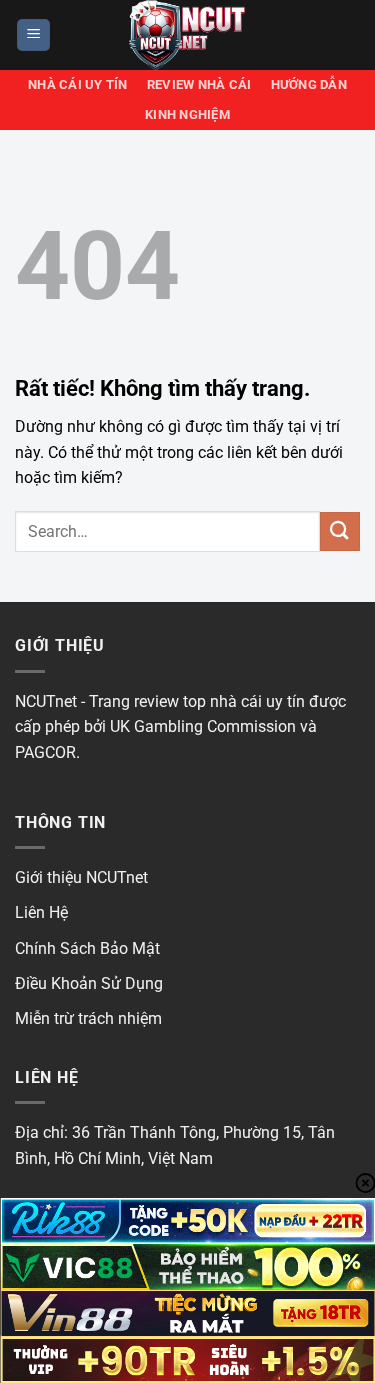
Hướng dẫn (309, 84)
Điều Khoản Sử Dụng (89, 983)
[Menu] (33, 35)
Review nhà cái (199, 84)
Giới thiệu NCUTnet (81, 877)
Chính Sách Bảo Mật (87, 948)
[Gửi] (340, 531)
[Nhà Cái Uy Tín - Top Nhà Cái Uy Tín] (188, 35)
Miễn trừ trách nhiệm (88, 1018)
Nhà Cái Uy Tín (78, 84)
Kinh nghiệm (187, 114)
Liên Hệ (41, 912)
